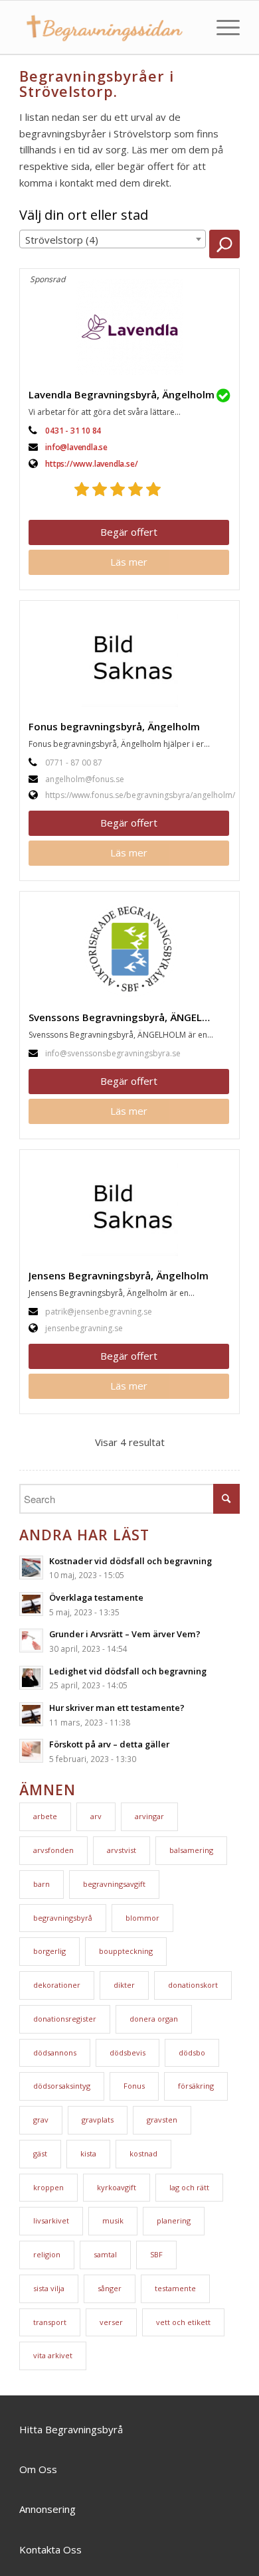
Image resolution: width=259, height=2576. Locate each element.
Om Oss (38, 2469)
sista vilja (49, 2288)
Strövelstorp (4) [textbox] (62, 240)
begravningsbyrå (63, 1918)
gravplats (98, 2120)
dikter (124, 1985)
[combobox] (113, 239)
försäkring (196, 2086)
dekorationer (57, 1985)
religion (47, 2254)
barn (42, 1884)
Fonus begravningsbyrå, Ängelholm (114, 726)
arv (96, 1816)
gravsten (162, 2120)
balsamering (191, 1850)
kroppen (48, 2187)
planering (174, 2220)
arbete (45, 1816)
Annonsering (47, 2509)
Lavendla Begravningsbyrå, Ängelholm (122, 394)
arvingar (149, 1816)
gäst (40, 2153)
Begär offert (129, 532)
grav (41, 2120)
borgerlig (49, 1951)
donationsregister (65, 2019)
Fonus (134, 2086)
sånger (110, 2288)
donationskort (193, 1985)
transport (50, 2322)
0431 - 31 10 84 (73, 431)
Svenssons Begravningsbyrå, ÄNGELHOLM (130, 1017)
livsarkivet (51, 2220)
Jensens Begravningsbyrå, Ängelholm (119, 1275)
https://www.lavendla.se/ (91, 464)
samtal (105, 2254)
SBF (156, 2254)
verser (111, 2322)
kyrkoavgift (117, 2187)
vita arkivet (53, 2355)
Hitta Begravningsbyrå (71, 2429)
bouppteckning (126, 1951)
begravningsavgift (114, 1884)
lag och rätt (189, 2187)
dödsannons (55, 2053)
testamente (175, 2288)
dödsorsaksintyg (62, 2086)
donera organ (154, 2019)
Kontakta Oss (50, 2549)
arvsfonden (53, 1850)
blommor (142, 1918)
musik (113, 2220)
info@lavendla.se (76, 447)
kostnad (143, 2153)
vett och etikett (183, 2322)
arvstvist (122, 1850)
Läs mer (129, 562)
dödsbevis (128, 2053)
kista (88, 2153)
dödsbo (192, 2053)
